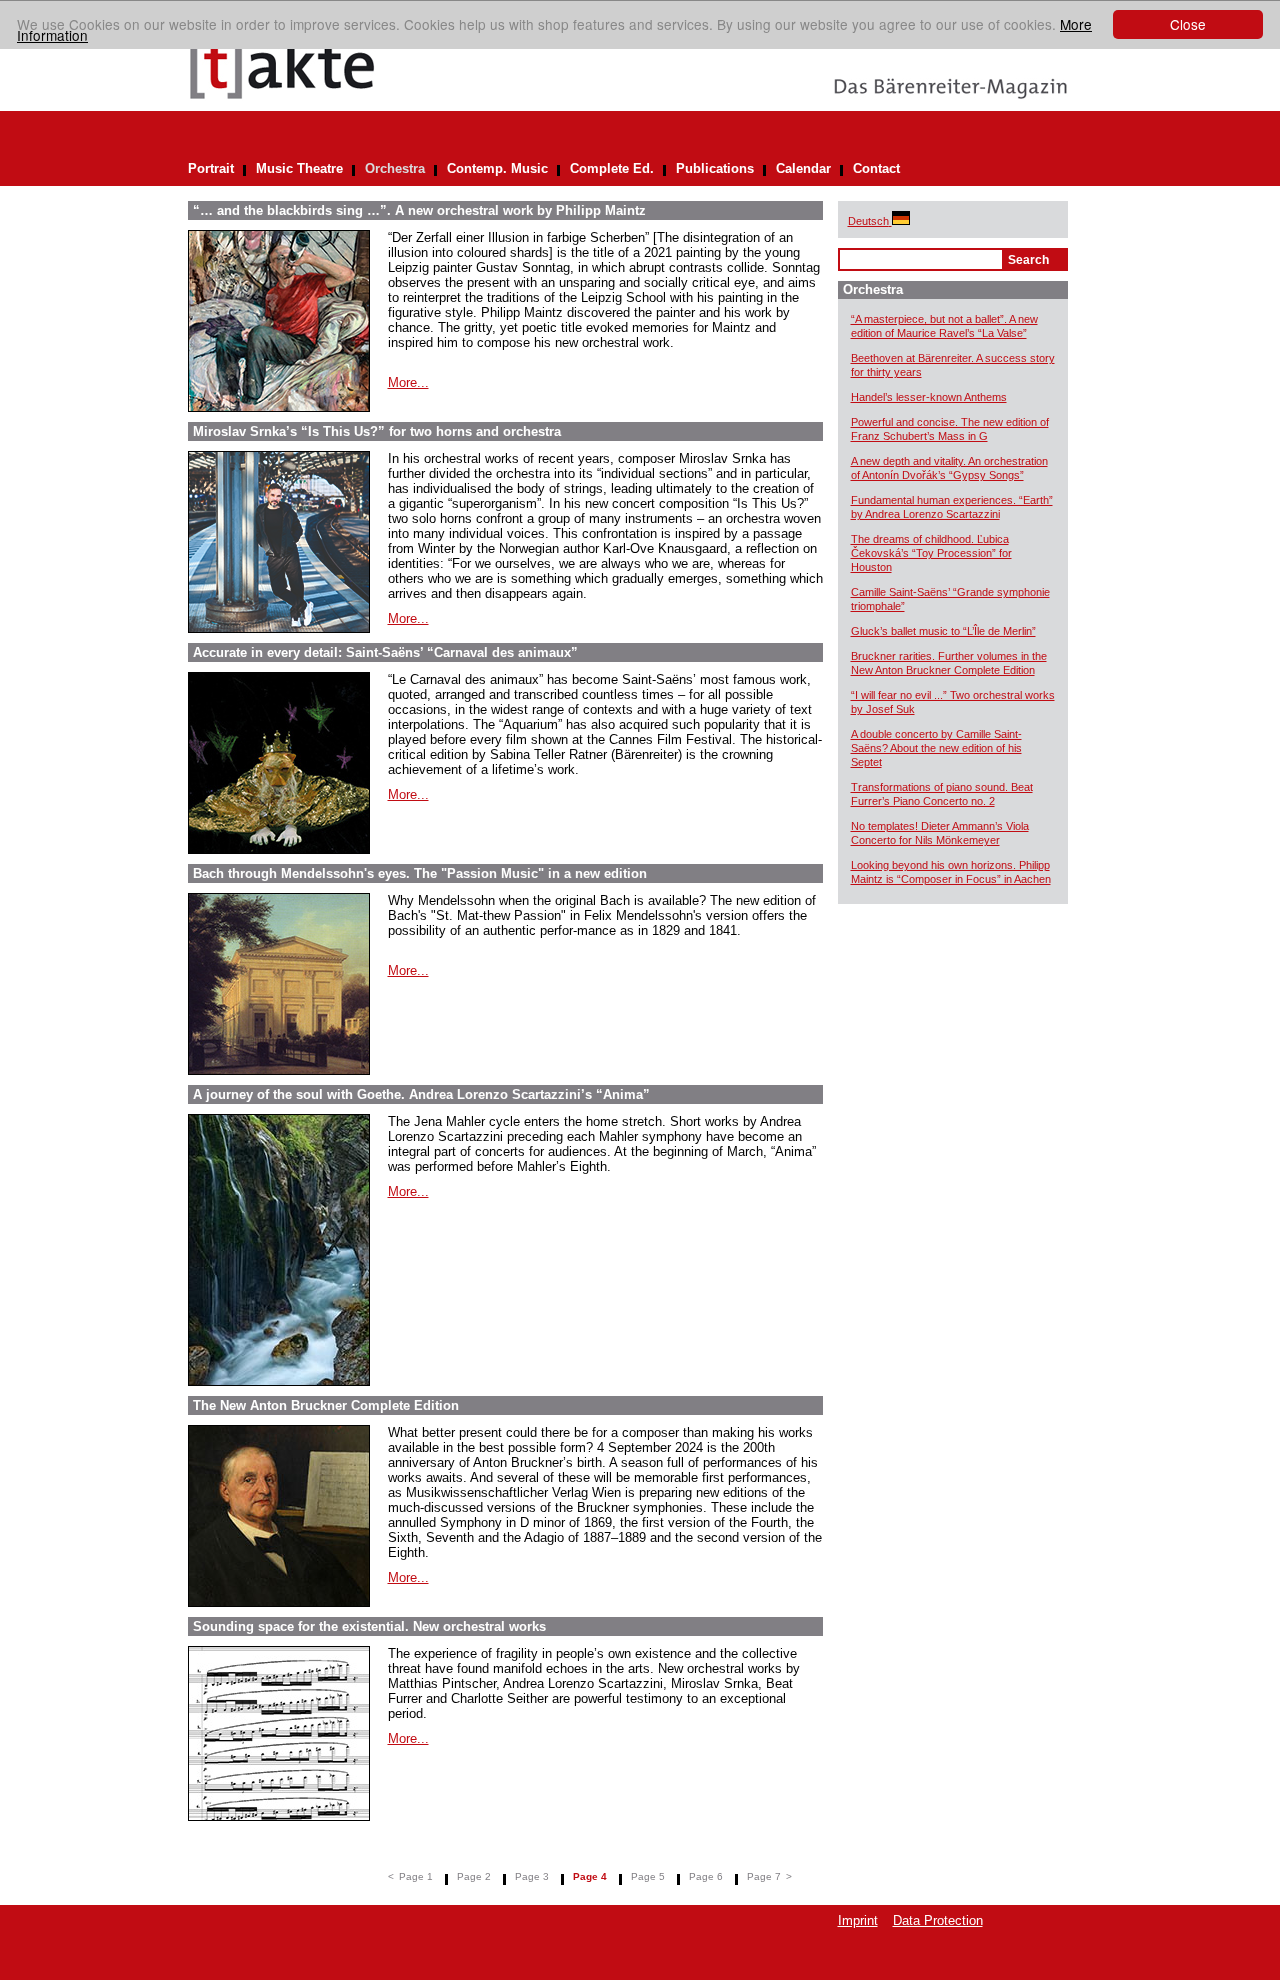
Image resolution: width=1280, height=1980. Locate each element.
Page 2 (474, 1876)
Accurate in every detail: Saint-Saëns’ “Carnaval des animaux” (385, 652)
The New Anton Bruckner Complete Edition (326, 1405)
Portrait (211, 168)
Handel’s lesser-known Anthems (929, 397)
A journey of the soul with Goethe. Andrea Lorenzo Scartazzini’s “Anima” (421, 1094)
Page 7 (764, 1876)
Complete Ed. (612, 168)
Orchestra (395, 168)
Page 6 (706, 1876)
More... (408, 382)
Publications (715, 168)
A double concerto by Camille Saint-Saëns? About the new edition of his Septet (936, 748)
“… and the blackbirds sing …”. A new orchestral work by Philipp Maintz (419, 210)
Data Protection (938, 1920)
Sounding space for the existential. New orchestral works (369, 1626)
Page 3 (532, 1876)
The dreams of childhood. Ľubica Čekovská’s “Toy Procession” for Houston (931, 553)
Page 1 (416, 1876)
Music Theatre (299, 168)
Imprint (858, 1920)
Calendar (803, 168)
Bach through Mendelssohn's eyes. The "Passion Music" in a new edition (420, 873)
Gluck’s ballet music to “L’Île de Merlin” (943, 631)
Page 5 (648, 1876)
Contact (876, 168)
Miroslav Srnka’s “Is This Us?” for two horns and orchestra (377, 431)
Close (1188, 24)
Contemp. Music (497, 168)
